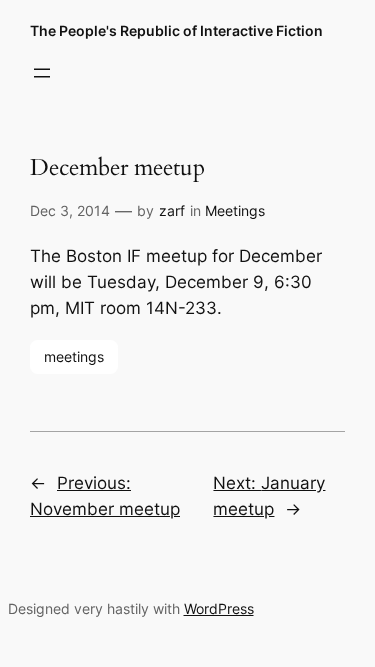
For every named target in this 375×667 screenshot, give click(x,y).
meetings (74, 356)
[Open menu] (42, 73)
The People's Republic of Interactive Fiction (176, 30)
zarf (172, 210)
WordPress (219, 608)
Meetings (235, 210)
